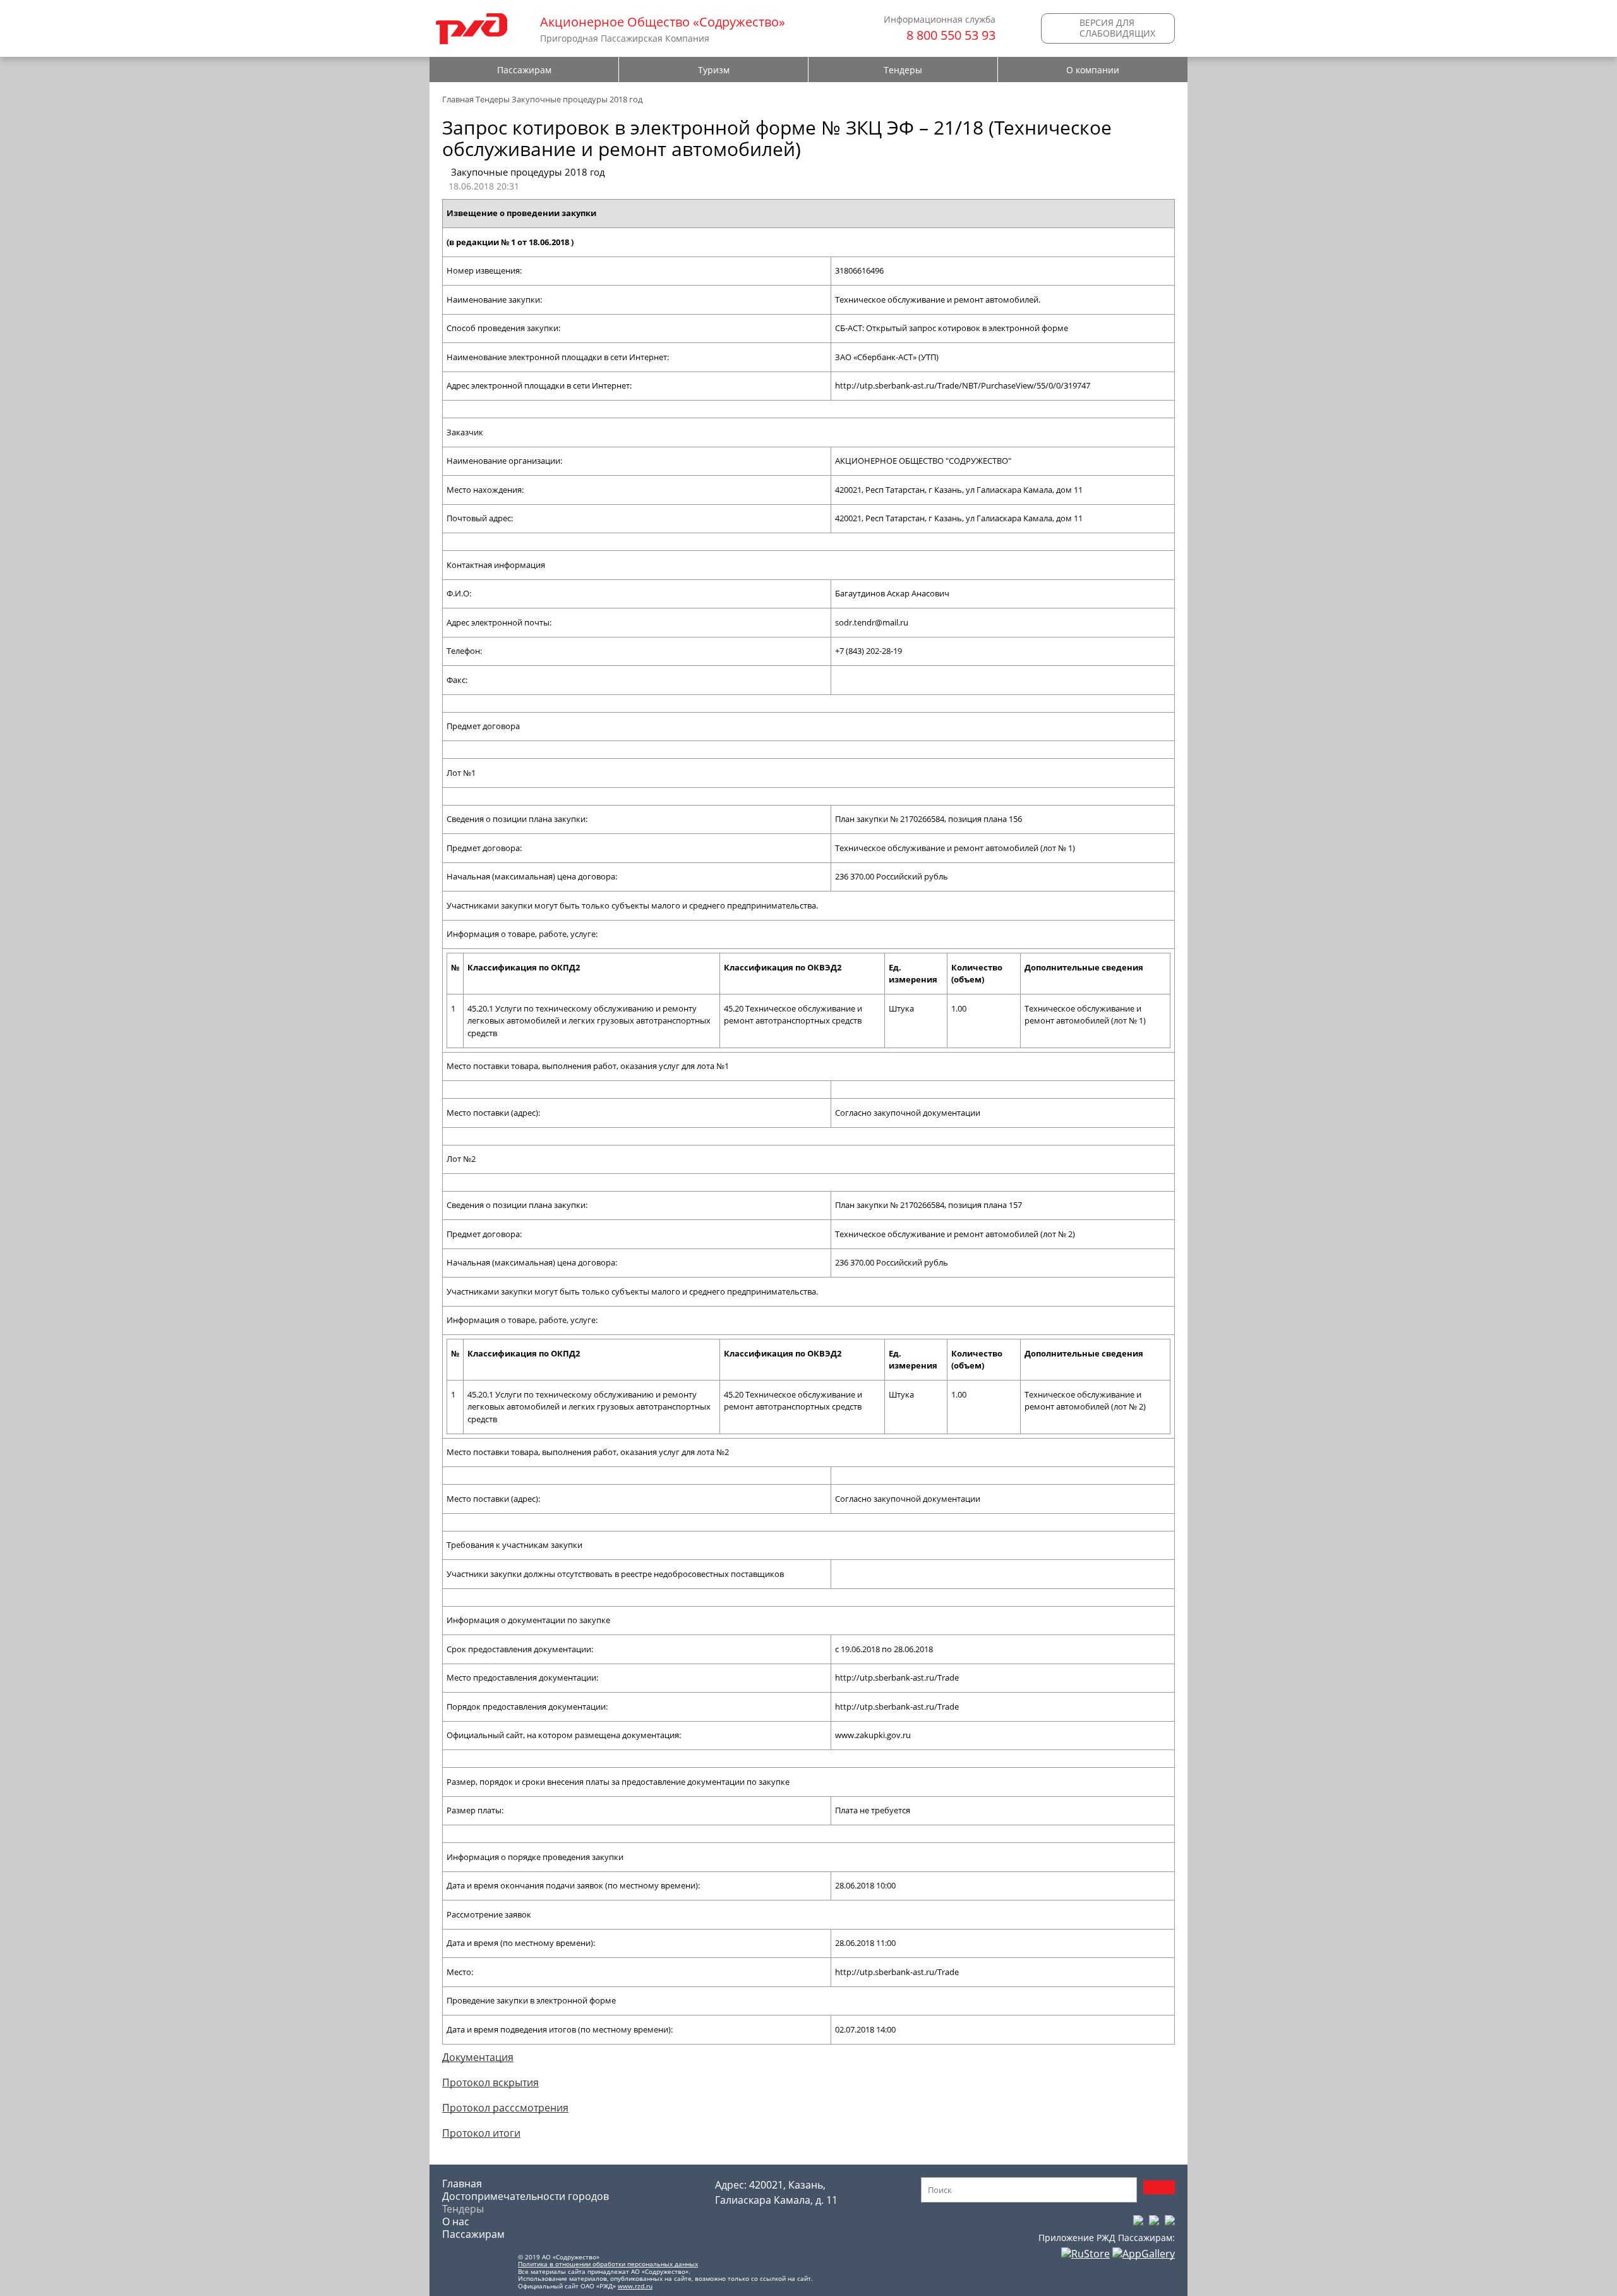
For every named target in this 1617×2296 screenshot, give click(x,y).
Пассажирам (524, 70)
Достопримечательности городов (526, 2196)
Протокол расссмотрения (505, 2108)
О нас (456, 2221)
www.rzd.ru (635, 2286)
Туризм (714, 70)
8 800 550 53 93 (951, 35)
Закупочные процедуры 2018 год (577, 99)
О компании (1093, 70)
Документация (478, 2057)
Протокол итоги (481, 2133)
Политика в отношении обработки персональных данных (608, 2264)
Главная (458, 99)
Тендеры (903, 70)
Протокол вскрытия (490, 2082)
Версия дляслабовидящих (1117, 28)
